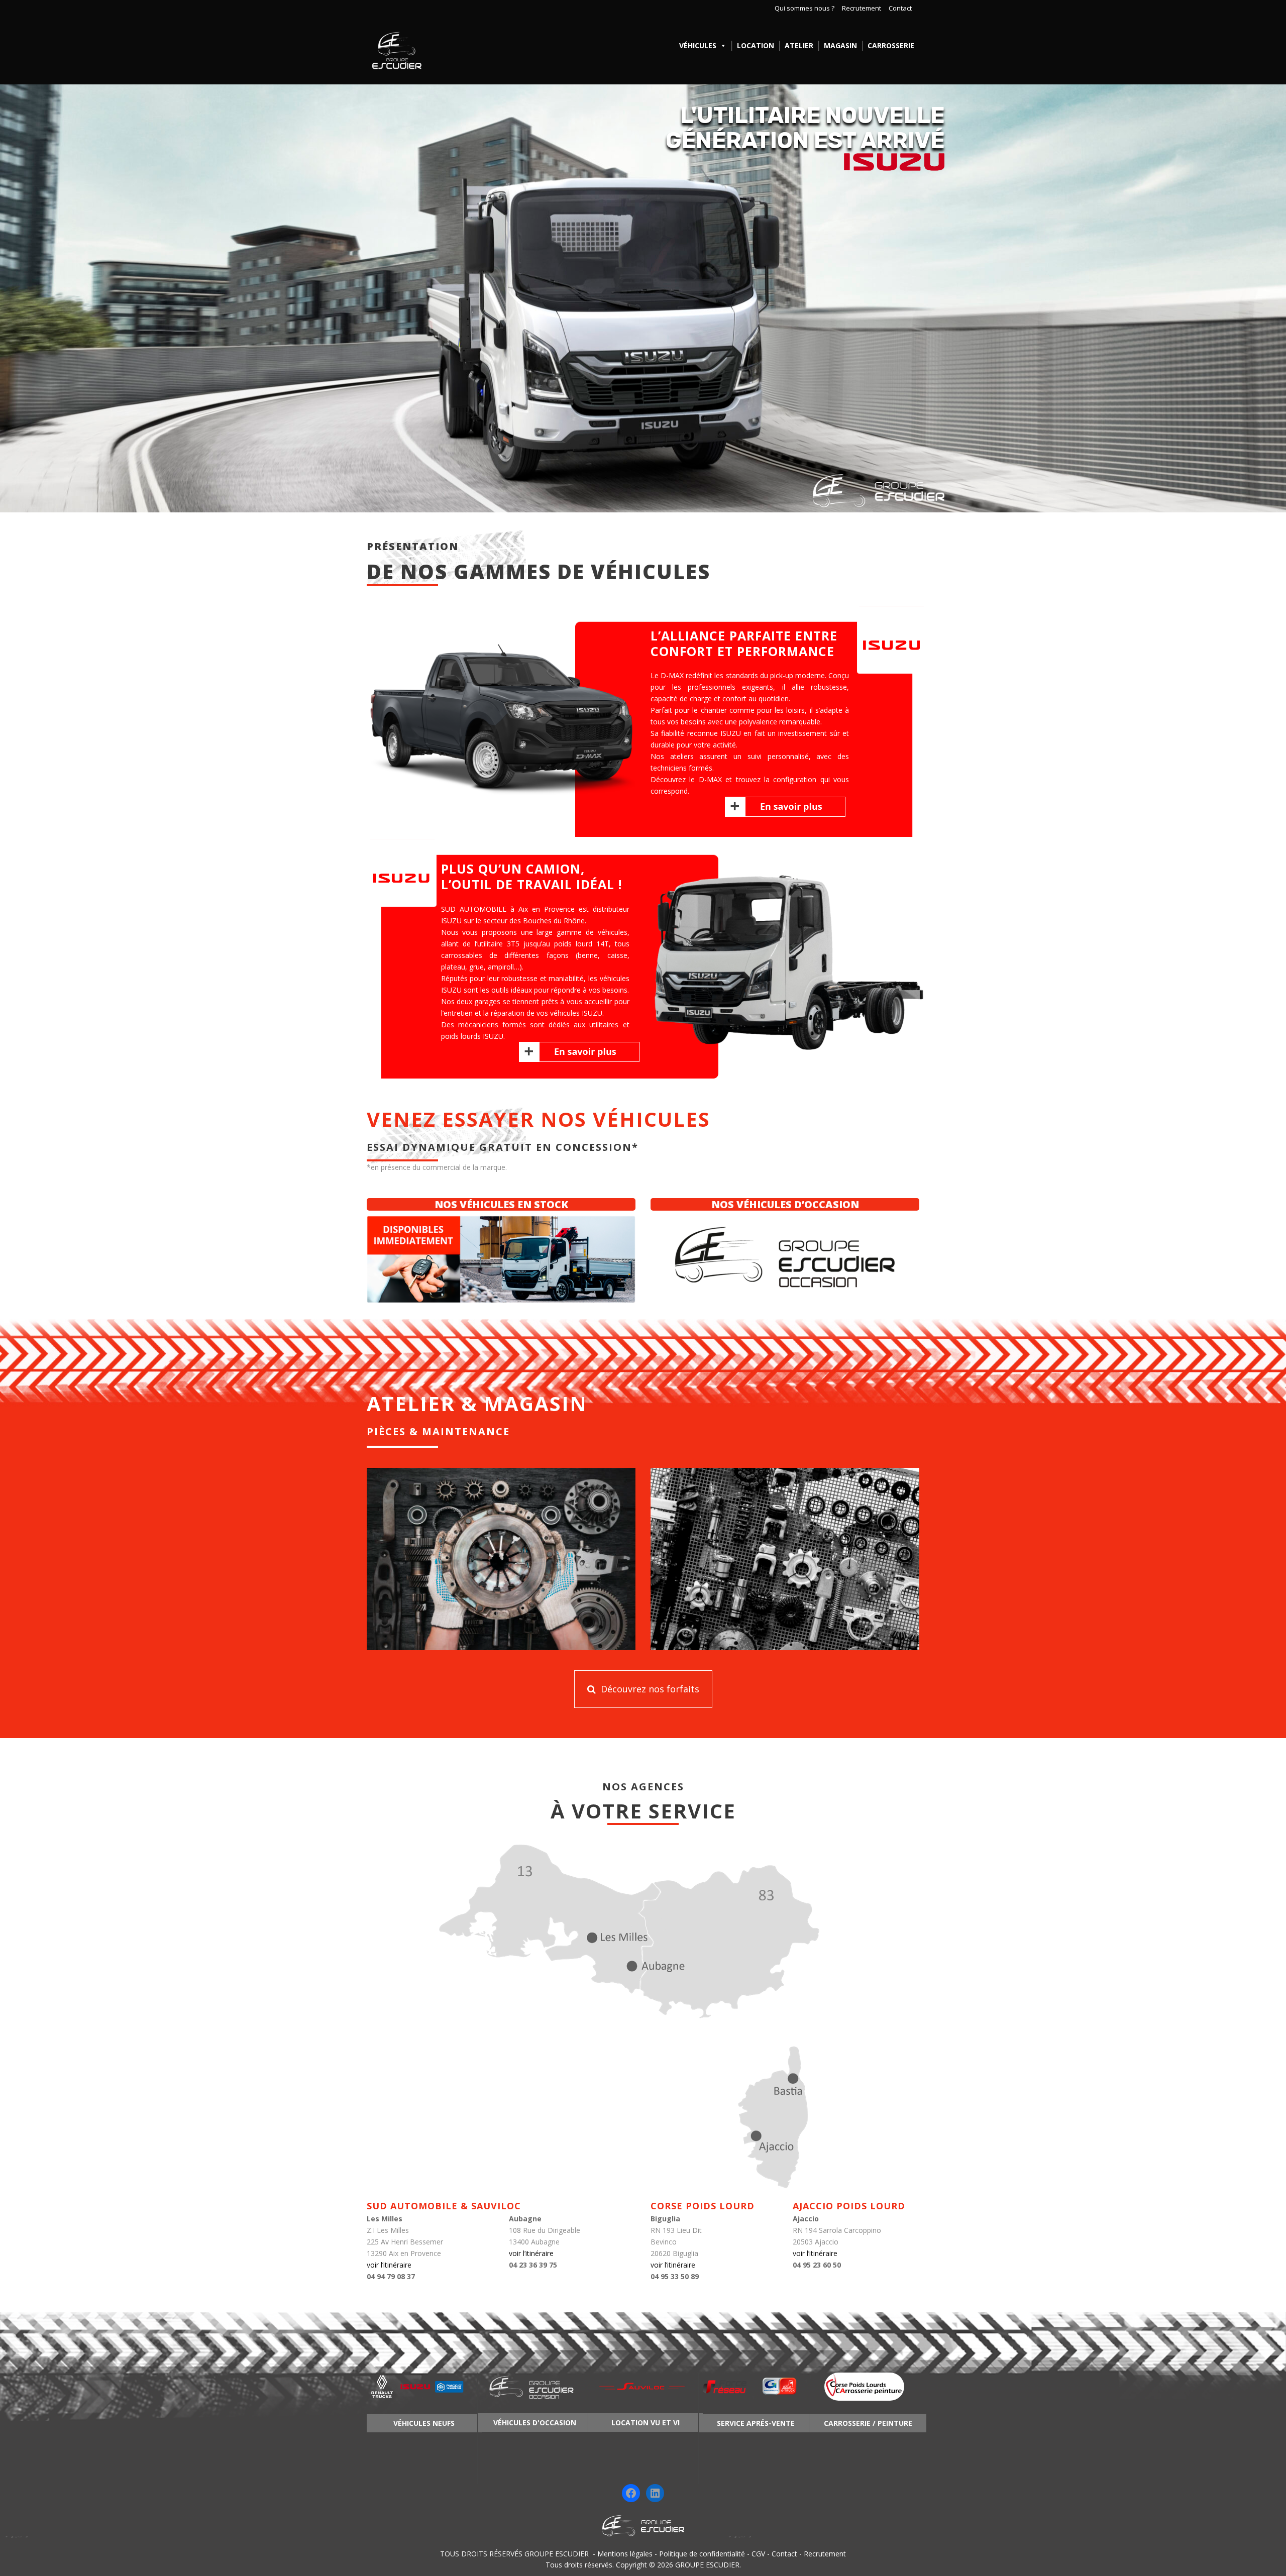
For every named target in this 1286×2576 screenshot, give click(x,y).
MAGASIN (840, 45)
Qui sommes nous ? (805, 9)
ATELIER (799, 45)
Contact (900, 9)
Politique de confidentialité (702, 2554)
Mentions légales (625, 2554)
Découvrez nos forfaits (649, 1689)
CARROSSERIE (891, 45)
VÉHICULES (698, 45)
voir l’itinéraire (389, 2265)
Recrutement (862, 9)
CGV (758, 2554)
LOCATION (756, 45)
